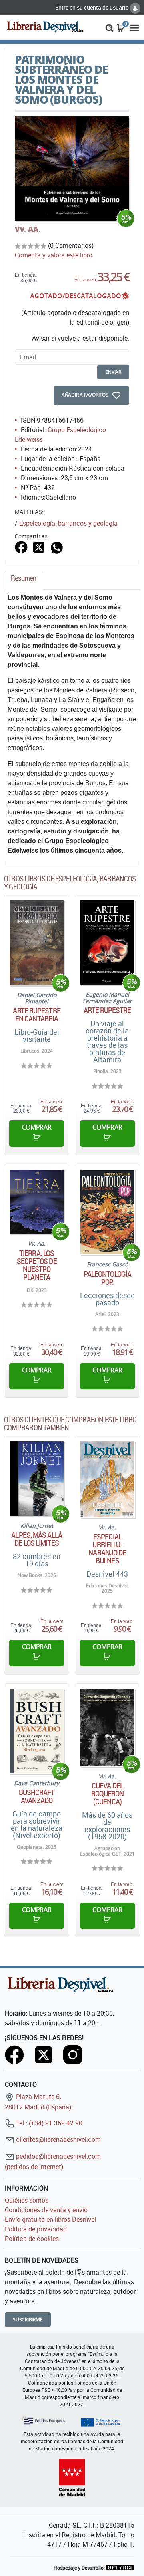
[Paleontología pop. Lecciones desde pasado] (107, 1212)
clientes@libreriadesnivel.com (58, 2139)
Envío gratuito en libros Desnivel (50, 2219)
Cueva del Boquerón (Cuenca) (108, 1794)
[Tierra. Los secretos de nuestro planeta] (37, 1202)
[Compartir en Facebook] (21, 546)
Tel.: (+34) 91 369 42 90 (48, 2123)
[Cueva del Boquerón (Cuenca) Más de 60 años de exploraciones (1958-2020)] (107, 1728)
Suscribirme (28, 2320)
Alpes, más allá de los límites (37, 1539)
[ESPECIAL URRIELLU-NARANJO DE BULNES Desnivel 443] (107, 1479)
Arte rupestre (107, 1010)
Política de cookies (32, 2239)
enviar (113, 372)
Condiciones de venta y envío (46, 2210)
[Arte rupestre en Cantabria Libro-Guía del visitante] (37, 943)
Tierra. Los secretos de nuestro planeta (37, 1265)
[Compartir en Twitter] (39, 546)
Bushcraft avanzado (37, 1796)
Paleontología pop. (107, 1278)
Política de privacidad (36, 2229)
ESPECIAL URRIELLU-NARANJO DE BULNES (107, 1549)
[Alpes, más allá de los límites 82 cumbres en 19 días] (37, 1479)
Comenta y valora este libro (54, 255)
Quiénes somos (27, 2200)
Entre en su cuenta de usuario (93, 7)
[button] (109, 27)
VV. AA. (28, 229)
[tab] (24, 580)
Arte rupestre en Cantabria (36, 1015)
